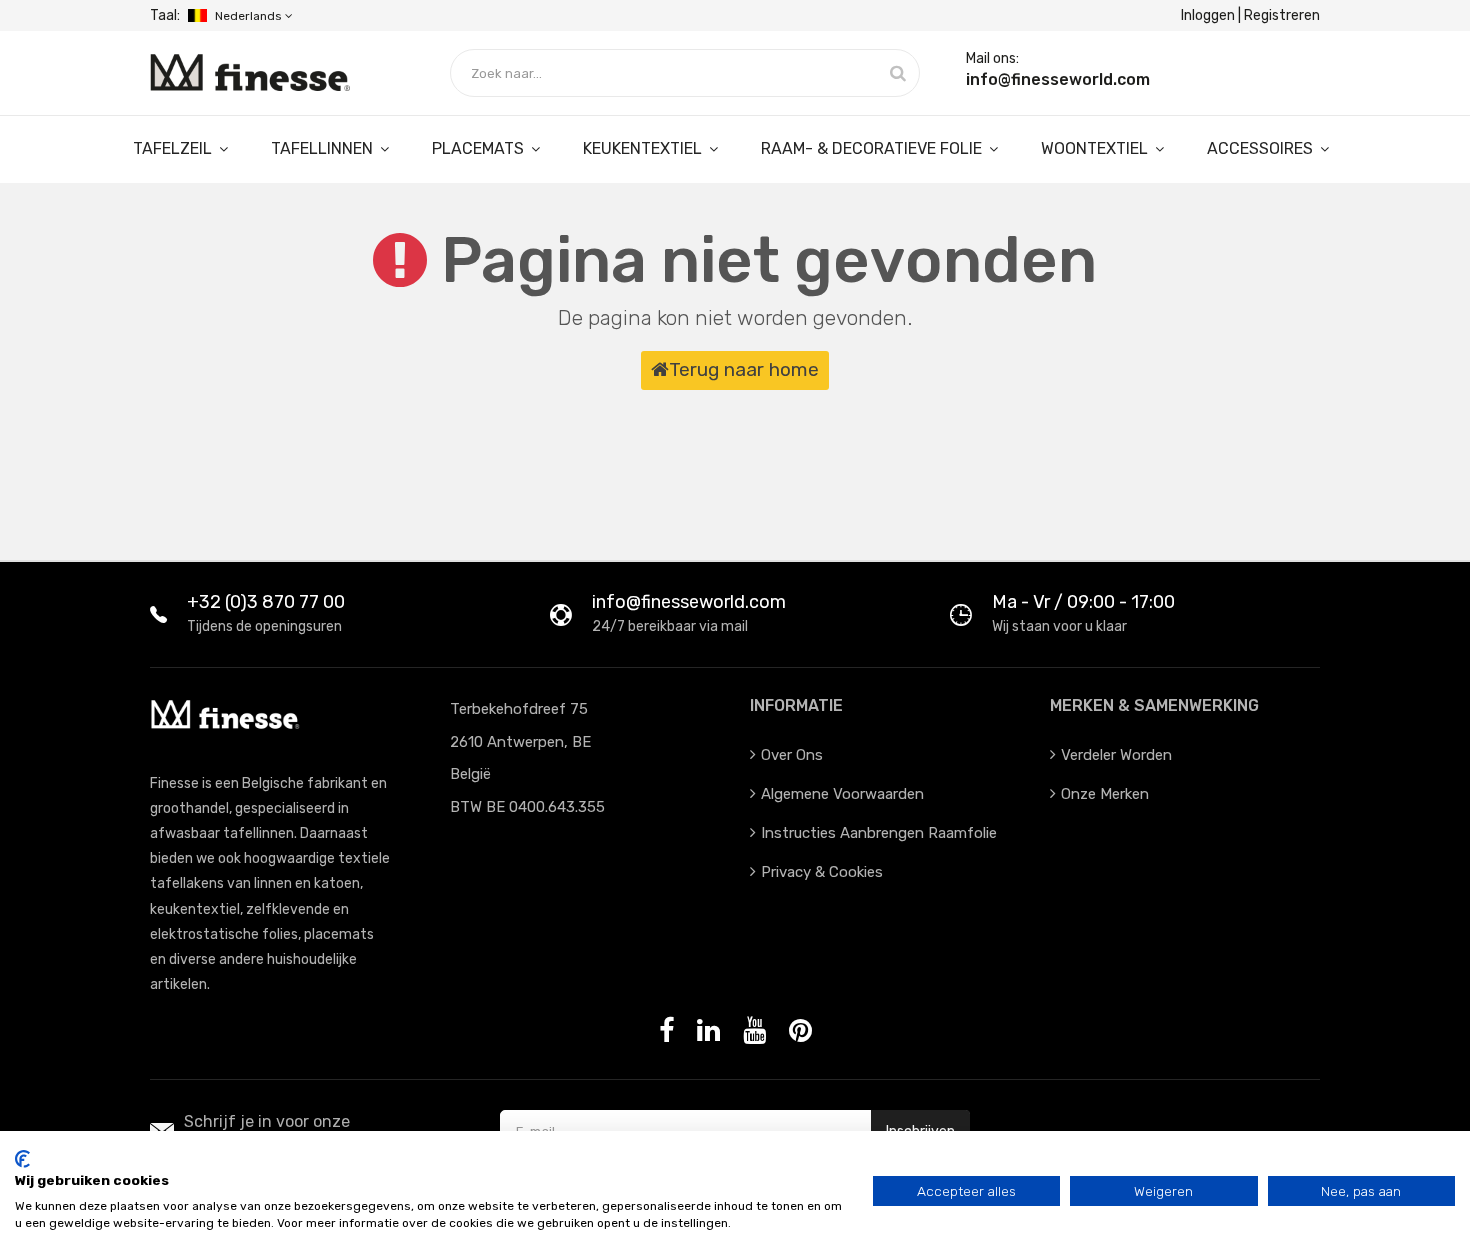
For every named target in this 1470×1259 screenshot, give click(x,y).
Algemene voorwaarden (842, 794)
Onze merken (1105, 794)
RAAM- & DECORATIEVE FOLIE (873, 148)
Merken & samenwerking (1154, 705)
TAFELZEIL (174, 148)
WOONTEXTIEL (1096, 148)
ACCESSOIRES (1262, 148)
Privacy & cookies (822, 872)
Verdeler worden (1116, 755)
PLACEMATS (480, 148)
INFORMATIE (796, 705)
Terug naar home (744, 369)
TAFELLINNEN (324, 148)
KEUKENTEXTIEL (644, 148)
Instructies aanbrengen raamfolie (879, 833)
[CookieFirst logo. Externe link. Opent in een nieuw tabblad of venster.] (22, 1159)
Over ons (792, 755)
